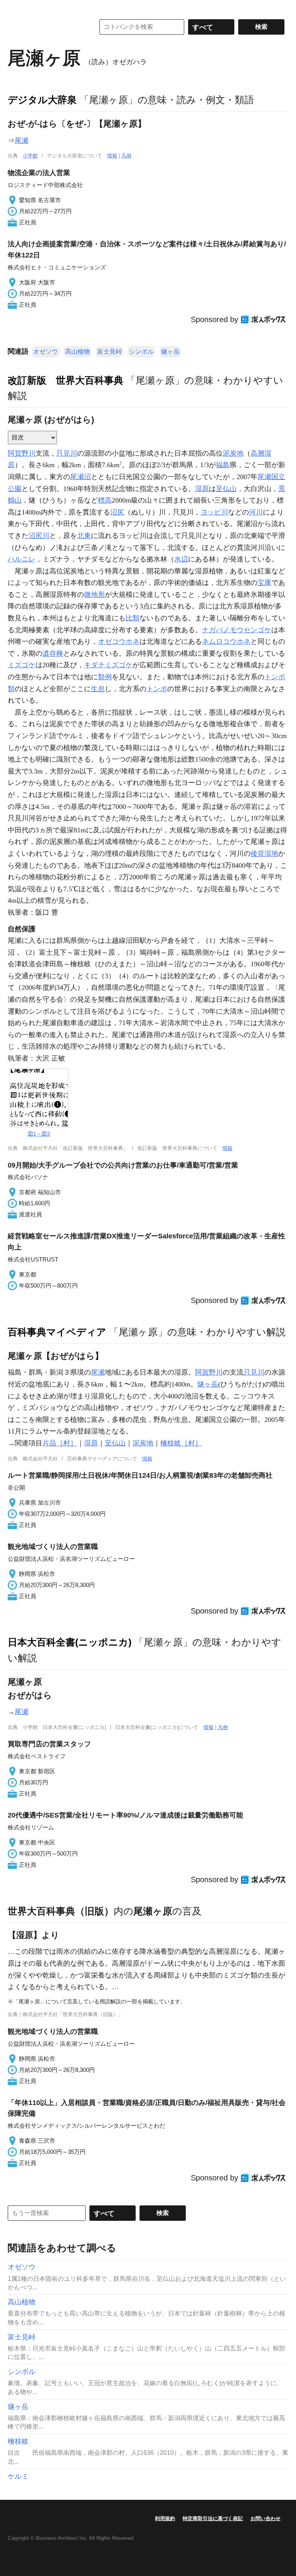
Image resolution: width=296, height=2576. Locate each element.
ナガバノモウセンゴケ (237, 630)
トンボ (157, 689)
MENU (15, 8)
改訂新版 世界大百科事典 (66, 380)
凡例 (126, 156)
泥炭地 (233, 453)
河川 (256, 512)
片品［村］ (60, 1443)
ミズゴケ (22, 665)
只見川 (67, 453)
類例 (105, 677)
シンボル (141, 352)
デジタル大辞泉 (42, 100)
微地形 (94, 595)
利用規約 (165, 2518)
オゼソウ (45, 352)
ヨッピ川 (214, 512)
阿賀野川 (22, 453)
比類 (133, 618)
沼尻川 (39, 536)
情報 (112, 156)
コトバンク (46, 27)
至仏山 (226, 489)
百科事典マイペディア (57, 1332)
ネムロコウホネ (226, 641)
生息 (98, 689)
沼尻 (117, 512)
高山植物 (77, 352)
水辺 (181, 559)
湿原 (202, 489)
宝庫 (264, 583)
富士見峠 (109, 352)
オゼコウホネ (119, 641)
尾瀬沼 (81, 477)
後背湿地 (264, 854)
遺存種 (53, 653)
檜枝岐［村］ (181, 1443)
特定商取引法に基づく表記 (213, 2518)
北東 (84, 536)
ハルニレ (22, 559)
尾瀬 (22, 140)
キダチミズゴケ (108, 665)
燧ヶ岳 (170, 352)
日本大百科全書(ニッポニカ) (70, 1642)
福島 (223, 465)
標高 (105, 500)
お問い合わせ (266, 2518)
